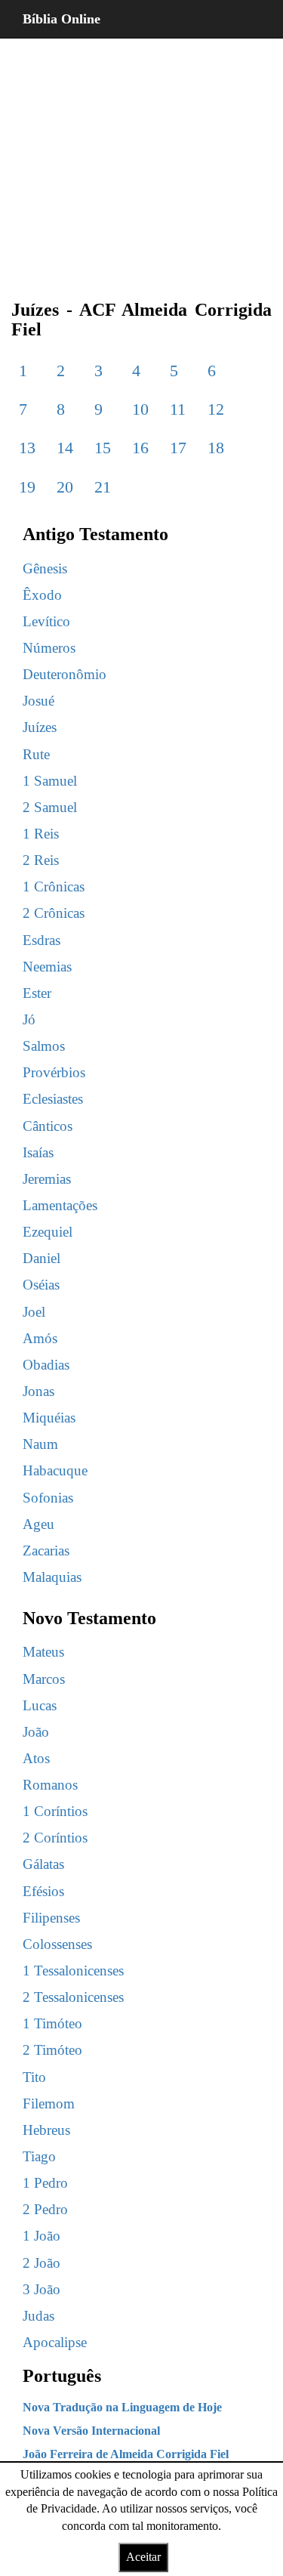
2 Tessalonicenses (73, 1997)
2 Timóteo (52, 2050)
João (36, 1732)
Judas (38, 2316)
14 (65, 448)
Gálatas (43, 1864)
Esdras (42, 940)
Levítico (46, 621)
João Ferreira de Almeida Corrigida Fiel (126, 2454)
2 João (42, 2263)
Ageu (38, 1524)
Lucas (40, 1705)
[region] (141, 159)
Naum (40, 1444)
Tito (34, 2077)
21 (103, 487)
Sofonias (48, 1498)
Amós (40, 1338)
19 (27, 487)
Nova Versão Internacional (91, 2431)
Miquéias (49, 1418)
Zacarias (46, 1551)
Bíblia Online (62, 19)
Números (49, 648)
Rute (36, 754)
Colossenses (57, 1944)
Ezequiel (48, 1232)
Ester (37, 993)
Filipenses (51, 1918)
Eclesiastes (53, 1099)
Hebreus (46, 2130)
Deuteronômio (65, 674)
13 (27, 448)
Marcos (44, 1679)
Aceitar (143, 2557)
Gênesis (45, 568)
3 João (42, 2289)
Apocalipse (55, 2342)
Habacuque (55, 1470)
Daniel (42, 1258)
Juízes (40, 727)
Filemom (49, 2103)
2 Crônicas (54, 913)
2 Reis (41, 860)
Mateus (43, 1652)
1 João (42, 2236)
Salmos (44, 1046)
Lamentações (60, 1205)
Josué (38, 701)
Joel (34, 1312)
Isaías (38, 1152)
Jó (29, 1019)
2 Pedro (45, 2209)
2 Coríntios (55, 1838)
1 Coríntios (55, 1811)
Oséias (41, 1285)
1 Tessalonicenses (73, 1971)
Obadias (46, 1365)
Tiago (39, 2156)
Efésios (43, 1891)
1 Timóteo (52, 2023)
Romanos (50, 1785)
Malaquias (52, 1577)
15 (103, 448)
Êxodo (42, 595)
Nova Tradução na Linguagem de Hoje (122, 2407)
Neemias (47, 967)
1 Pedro (45, 2183)
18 (216, 448)
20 (65, 487)
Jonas (38, 1391)
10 (140, 409)
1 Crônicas (54, 886)
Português (62, 2376)
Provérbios (54, 1072)
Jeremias (47, 1179)
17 (178, 448)
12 (216, 409)
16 (140, 448)
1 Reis (41, 834)
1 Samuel (50, 781)
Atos (36, 1758)
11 (178, 409)
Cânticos (48, 1126)
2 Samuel (50, 807)
